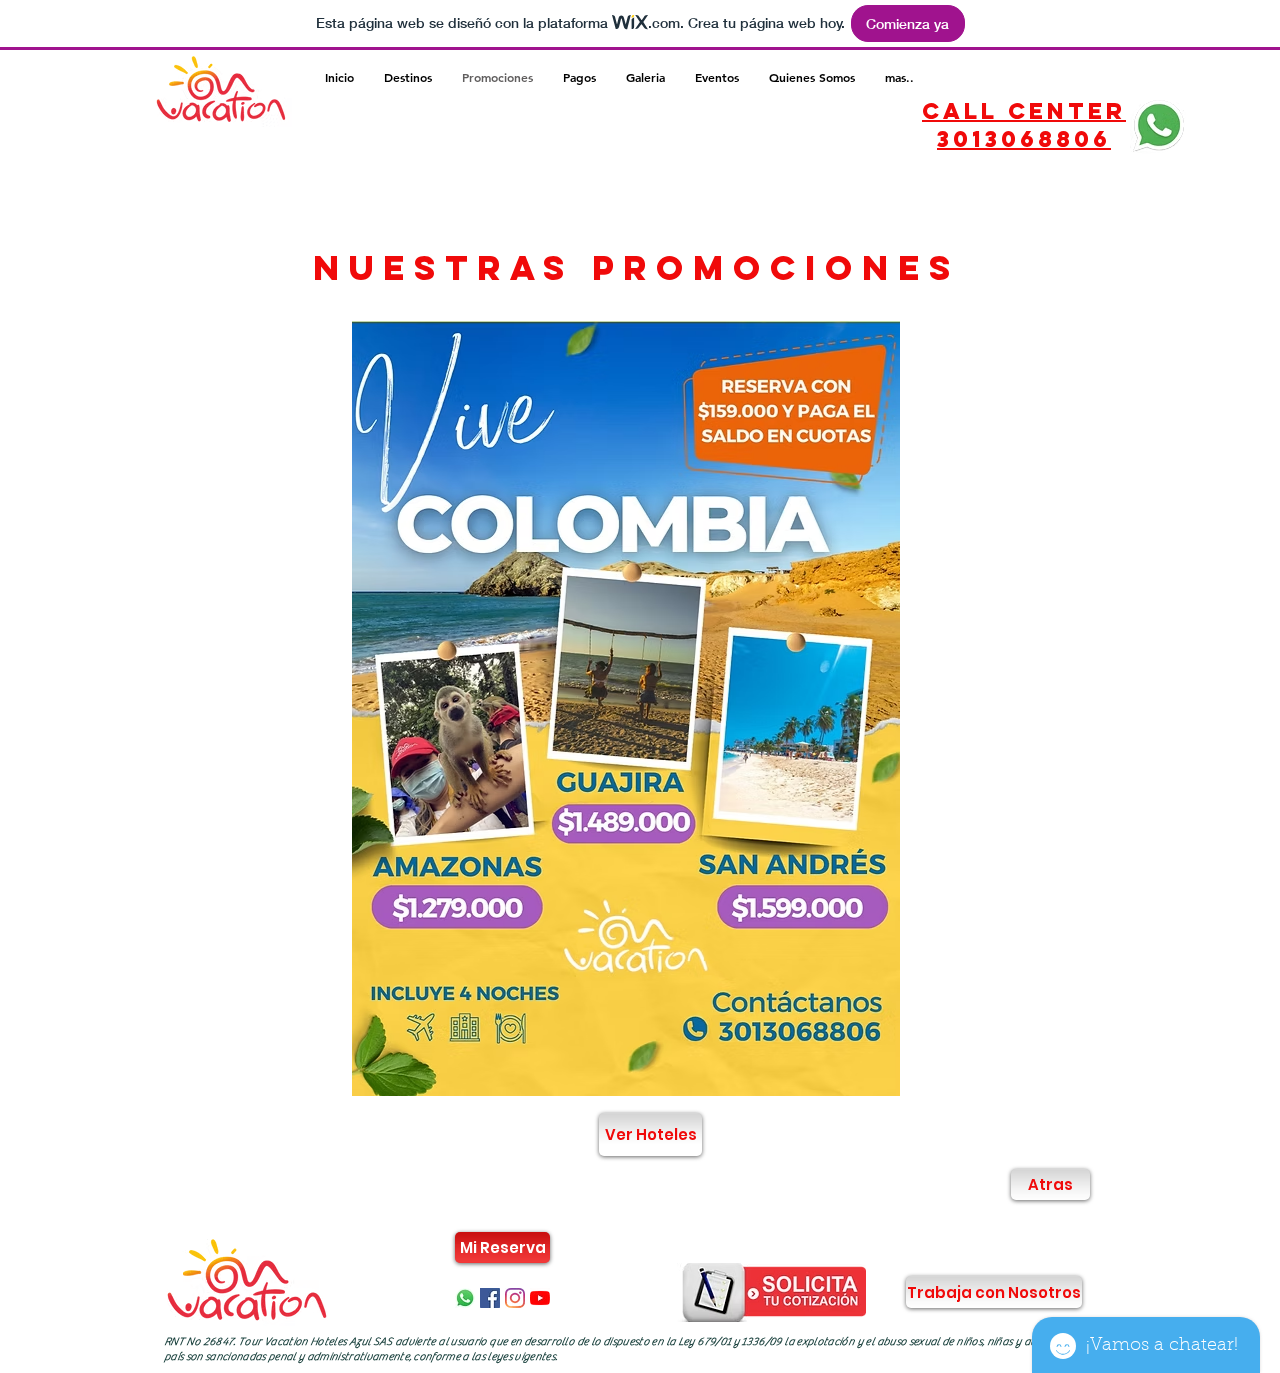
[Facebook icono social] (490, 1298)
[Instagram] (515, 1298)
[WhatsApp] (465, 1298)
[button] (643, 708)
